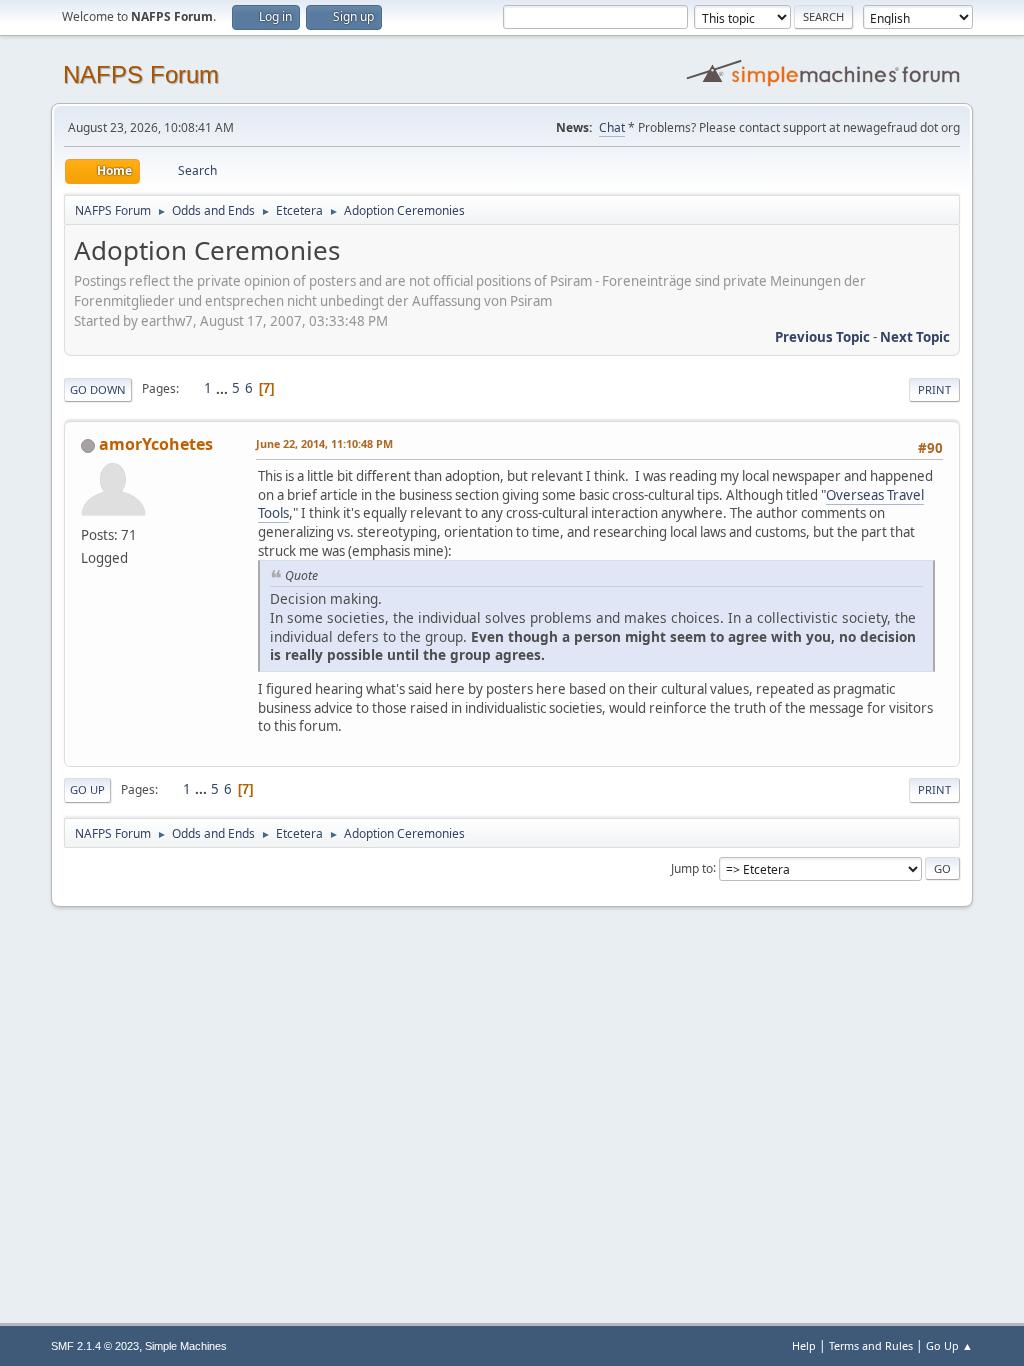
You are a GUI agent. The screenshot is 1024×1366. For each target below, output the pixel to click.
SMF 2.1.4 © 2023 (95, 1346)
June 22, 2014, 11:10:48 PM (324, 443)
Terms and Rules (871, 1345)
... (223, 388)
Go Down (98, 389)
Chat (612, 127)
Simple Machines (186, 1346)
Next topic (915, 337)
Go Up (87, 789)
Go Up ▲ (949, 1345)
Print (934, 389)
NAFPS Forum (141, 74)
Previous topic (822, 337)
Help (804, 1345)
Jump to (692, 867)
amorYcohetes (156, 444)
